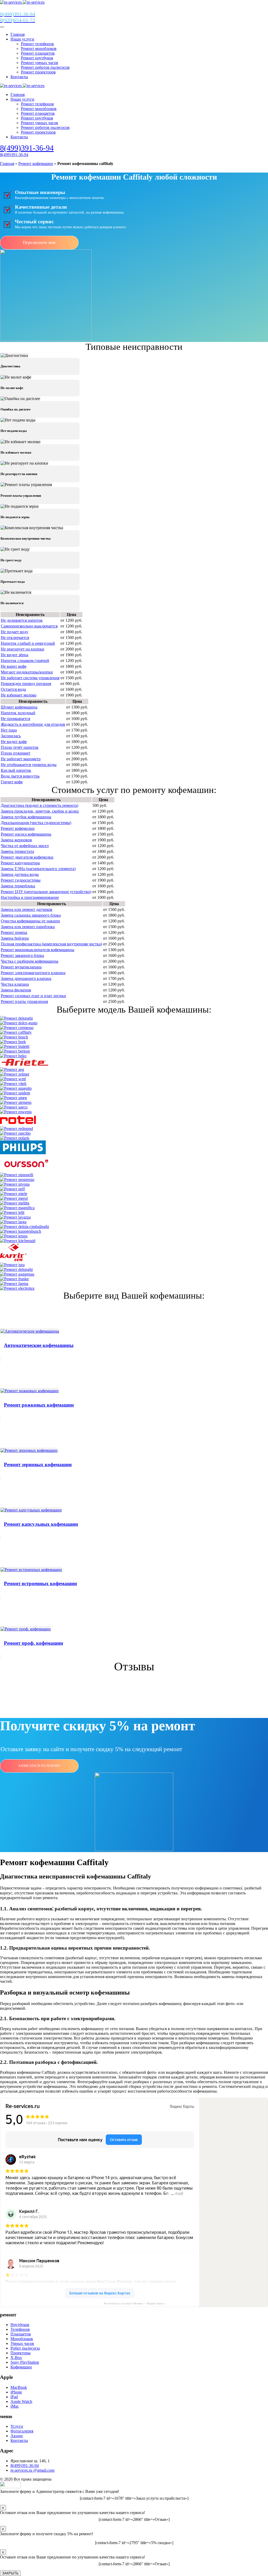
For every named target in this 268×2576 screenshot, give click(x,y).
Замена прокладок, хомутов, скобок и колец (40, 811)
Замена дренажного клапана (26, 978)
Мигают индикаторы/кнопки (27, 672)
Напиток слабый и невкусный (28, 643)
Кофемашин (21, 2367)
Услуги (17, 2426)
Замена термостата (17, 851)
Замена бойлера (15, 938)
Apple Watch (21, 2401)
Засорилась (11, 736)
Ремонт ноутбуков (37, 58)
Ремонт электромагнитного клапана (33, 973)
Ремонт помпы (14, 932)
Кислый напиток (16, 770)
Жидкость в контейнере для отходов (33, 724)
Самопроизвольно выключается (29, 626)
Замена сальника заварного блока (31, 915)
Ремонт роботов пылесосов (45, 67)
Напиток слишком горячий (25, 661)
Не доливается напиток (22, 620)
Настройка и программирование (30, 897)
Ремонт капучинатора (20, 863)
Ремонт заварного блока (22, 955)
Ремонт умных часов (40, 63)
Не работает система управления (30, 678)
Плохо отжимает (16, 753)
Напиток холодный (18, 713)
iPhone (16, 2392)
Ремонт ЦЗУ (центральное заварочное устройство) (46, 892)
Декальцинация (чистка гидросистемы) (36, 823)
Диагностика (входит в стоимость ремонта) (40, 805)
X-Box (16, 2358)
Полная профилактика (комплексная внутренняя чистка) (51, 944)
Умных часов (22, 2343)
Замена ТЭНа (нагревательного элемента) (38, 869)
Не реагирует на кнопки (23, 649)
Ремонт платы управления (24, 1001)
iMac (15, 2406)
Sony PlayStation (25, 2362)
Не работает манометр (21, 759)
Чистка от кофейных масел (25, 846)
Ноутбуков (20, 2325)
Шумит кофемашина (19, 707)
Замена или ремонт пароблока (28, 927)
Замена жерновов (16, 840)
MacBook (19, 2387)
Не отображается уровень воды (29, 765)
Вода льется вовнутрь (20, 776)
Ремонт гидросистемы (21, 880)
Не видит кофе (14, 742)
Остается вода (13, 689)
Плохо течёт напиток (20, 747)
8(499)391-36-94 (27, 148)
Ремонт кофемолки (18, 828)
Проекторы (21, 2353)
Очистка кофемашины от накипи (30, 921)
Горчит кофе (12, 782)
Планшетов (21, 2334)
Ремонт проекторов (38, 72)
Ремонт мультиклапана (21, 967)
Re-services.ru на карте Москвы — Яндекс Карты (134, 2303)
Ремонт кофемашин (36, 164)
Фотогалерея (22, 2431)
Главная (18, 34)
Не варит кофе (14, 666)
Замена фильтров (16, 990)
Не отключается (15, 638)
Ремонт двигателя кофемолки (27, 857)
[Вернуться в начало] (22, 2)
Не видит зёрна (15, 655)
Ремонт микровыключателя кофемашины (38, 950)
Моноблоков (22, 2339)
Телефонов (20, 2329)
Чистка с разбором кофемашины (30, 961)
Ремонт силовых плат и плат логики (33, 996)
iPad (14, 2397)
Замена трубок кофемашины (26, 817)
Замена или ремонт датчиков (27, 909)
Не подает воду (15, 632)
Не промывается (15, 719)
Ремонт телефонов (37, 44)
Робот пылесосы (25, 2348)
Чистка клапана (15, 984)
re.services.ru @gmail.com (32, 2470)
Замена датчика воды (20, 874)
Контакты (19, 77)
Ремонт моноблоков (39, 48)
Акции (17, 2436)
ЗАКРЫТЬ (10, 2573)
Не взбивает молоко (19, 695)
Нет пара (9, 730)
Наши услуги (22, 39)
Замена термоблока (18, 886)
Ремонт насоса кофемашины (26, 834)
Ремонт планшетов (38, 53)
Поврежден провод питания (26, 684)
